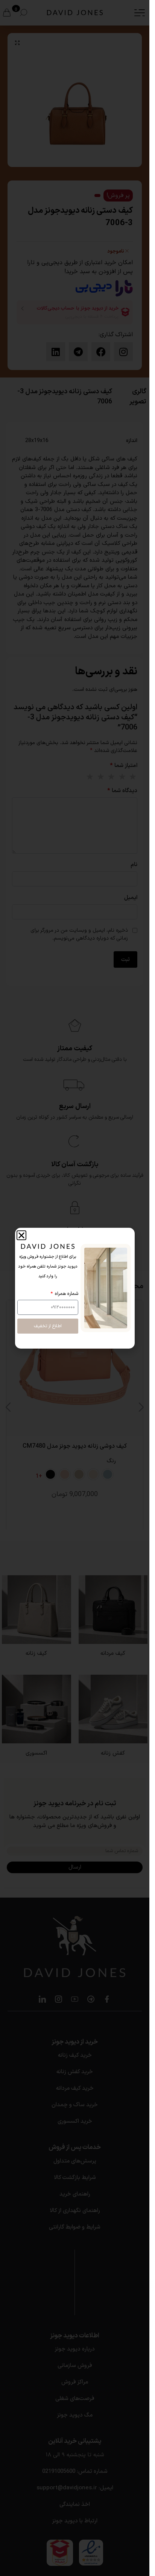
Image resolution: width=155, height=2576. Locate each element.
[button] (21, 1235)
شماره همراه (66, 1294)
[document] (75, 1288)
